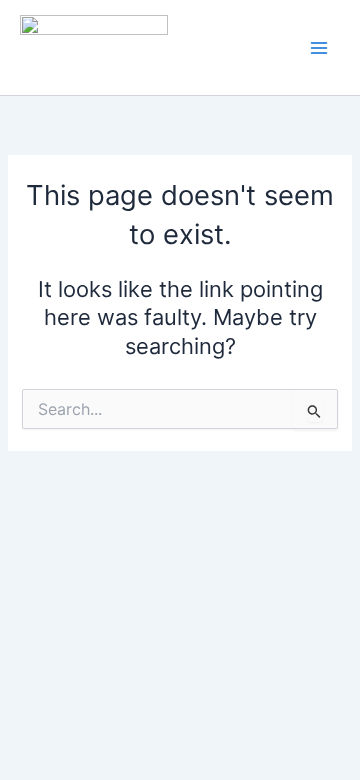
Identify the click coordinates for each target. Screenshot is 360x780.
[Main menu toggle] (319, 48)
